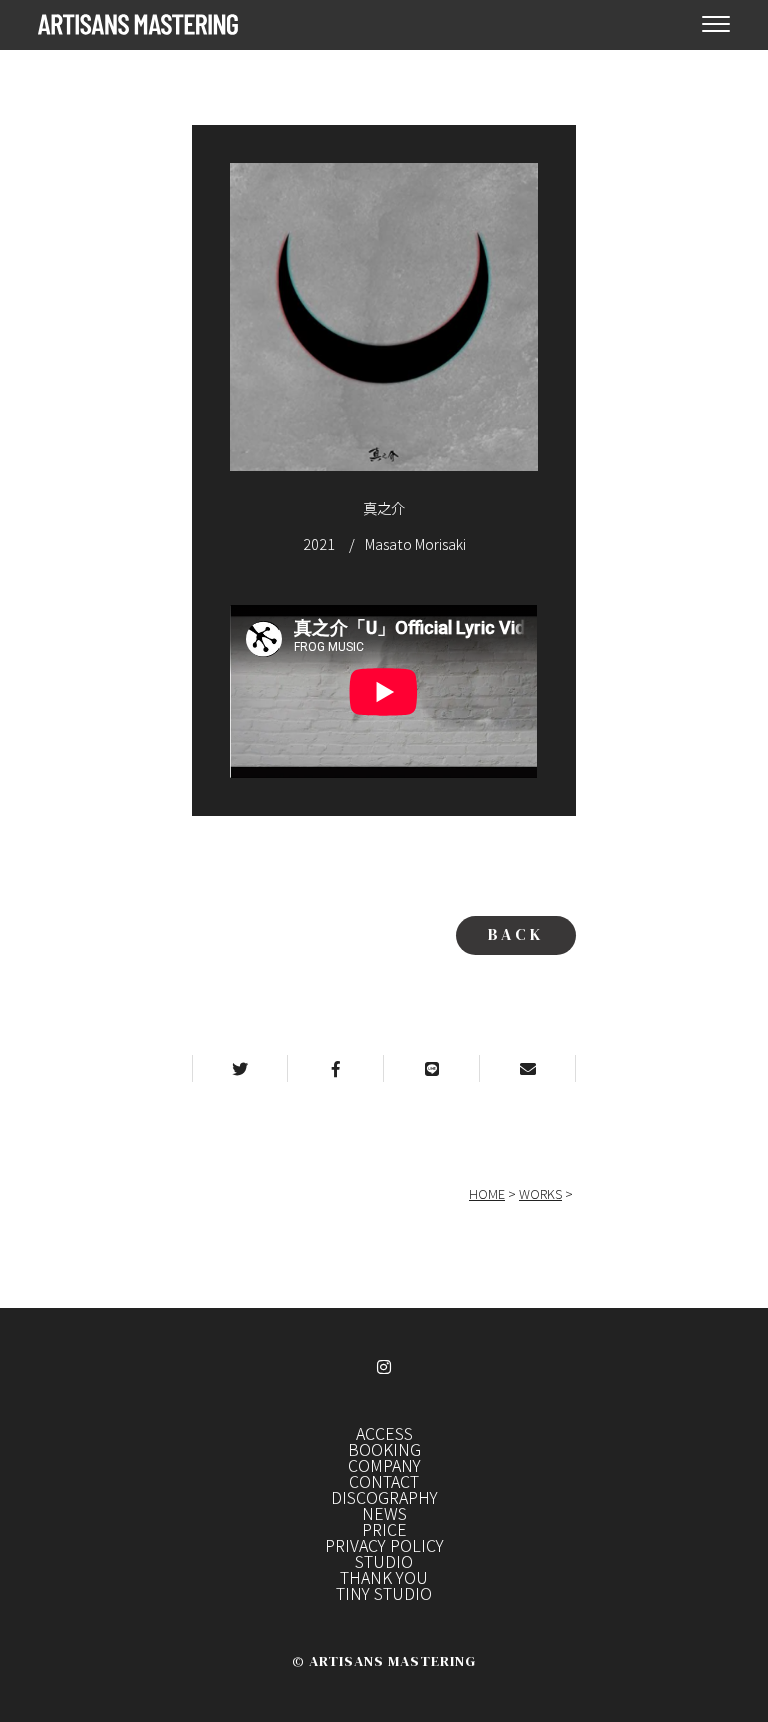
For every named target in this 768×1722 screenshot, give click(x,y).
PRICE (384, 1529)
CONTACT (384, 1481)
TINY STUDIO (384, 1593)
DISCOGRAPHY (384, 1497)
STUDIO (384, 1561)
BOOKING (384, 1449)
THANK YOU (384, 1577)
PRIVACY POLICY (384, 1545)
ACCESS (384, 1433)
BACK (516, 934)
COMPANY (384, 1465)
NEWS (384, 1513)
